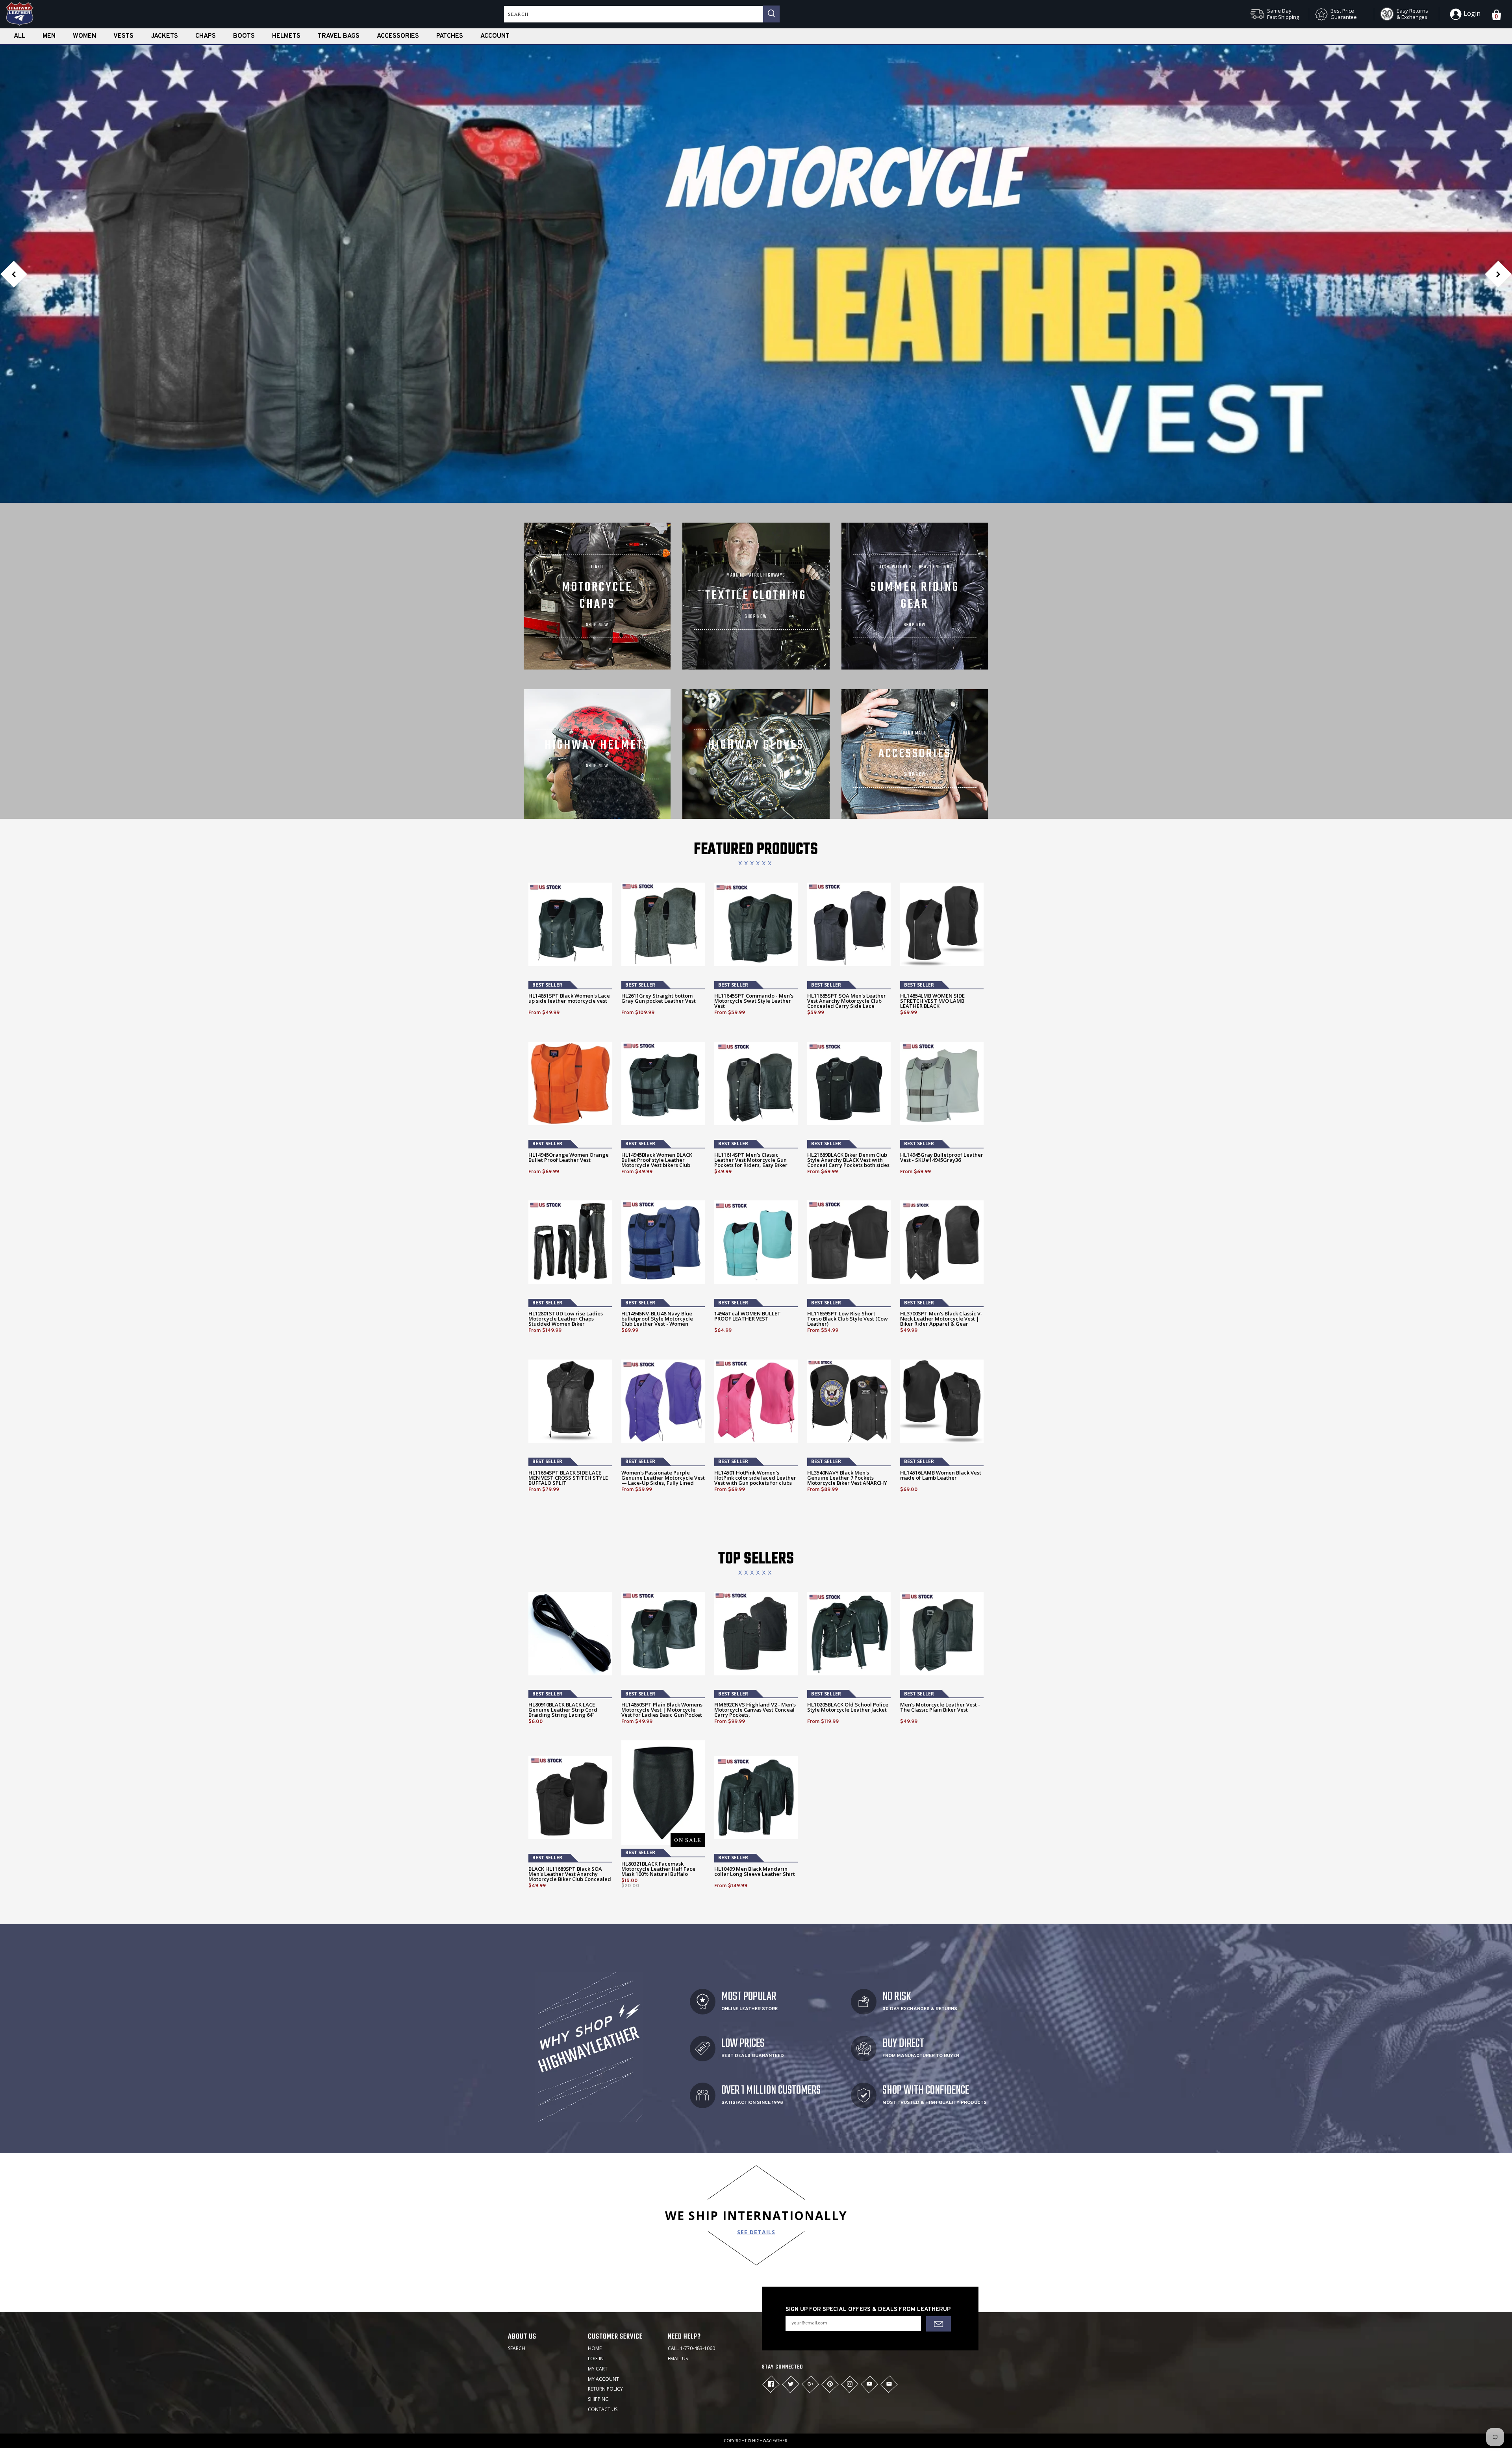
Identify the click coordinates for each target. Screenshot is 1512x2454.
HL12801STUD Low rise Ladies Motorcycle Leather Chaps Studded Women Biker (566, 1239)
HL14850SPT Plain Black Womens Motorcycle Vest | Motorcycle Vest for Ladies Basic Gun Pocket (662, 1630)
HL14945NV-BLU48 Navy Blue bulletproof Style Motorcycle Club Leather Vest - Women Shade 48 (657, 1241)
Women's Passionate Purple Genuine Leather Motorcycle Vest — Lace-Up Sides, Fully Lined (663, 1398)
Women (84, 36)
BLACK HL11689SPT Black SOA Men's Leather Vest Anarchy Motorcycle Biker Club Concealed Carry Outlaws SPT (570, 1797)
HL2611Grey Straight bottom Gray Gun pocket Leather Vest (659, 918)
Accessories (398, 36)
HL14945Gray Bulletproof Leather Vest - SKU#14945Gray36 (942, 1078)
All (19, 36)
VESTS (123, 36)
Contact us (603, 2329)
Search (517, 2268)
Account (495, 36)
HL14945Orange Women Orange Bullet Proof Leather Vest (569, 1078)
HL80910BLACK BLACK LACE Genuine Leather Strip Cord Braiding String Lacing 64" (563, 1630)
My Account (603, 2299)
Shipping (598, 2319)
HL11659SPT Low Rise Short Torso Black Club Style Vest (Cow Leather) (848, 1239)
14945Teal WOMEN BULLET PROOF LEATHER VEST (748, 1236)
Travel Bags (339, 36)
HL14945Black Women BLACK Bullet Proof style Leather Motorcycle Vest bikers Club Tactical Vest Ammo (657, 1083)
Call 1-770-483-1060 (691, 2268)
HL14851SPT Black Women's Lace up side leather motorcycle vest (569, 918)
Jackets (164, 36)
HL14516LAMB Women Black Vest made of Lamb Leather (941, 1395)
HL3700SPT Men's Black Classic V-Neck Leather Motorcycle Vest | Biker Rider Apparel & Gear (941, 1239)
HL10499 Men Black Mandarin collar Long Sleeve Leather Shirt (755, 1792)
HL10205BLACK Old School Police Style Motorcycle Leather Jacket (848, 1627)
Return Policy (605, 2309)
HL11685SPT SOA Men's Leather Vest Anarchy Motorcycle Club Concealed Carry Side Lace (847, 921)
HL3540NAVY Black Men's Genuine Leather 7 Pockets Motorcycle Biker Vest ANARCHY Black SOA (847, 1400)
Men (49, 36)
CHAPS (206, 36)
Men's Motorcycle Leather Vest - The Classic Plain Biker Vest (940, 1627)
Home (595, 2268)
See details (756, 2152)
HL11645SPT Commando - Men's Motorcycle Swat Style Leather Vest (754, 921)
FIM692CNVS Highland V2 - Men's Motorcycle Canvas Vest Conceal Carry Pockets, (755, 1630)
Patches (450, 36)
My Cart (598, 2289)
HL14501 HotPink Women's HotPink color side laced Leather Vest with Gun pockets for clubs (755, 1398)
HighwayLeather (770, 2361)
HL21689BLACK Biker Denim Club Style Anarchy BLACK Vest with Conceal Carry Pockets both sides (848, 1080)
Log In (596, 2279)
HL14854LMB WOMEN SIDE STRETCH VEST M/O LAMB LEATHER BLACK (932, 921)
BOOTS (244, 36)
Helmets (286, 36)
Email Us (678, 2279)
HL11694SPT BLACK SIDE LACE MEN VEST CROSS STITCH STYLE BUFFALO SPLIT (568, 1398)
